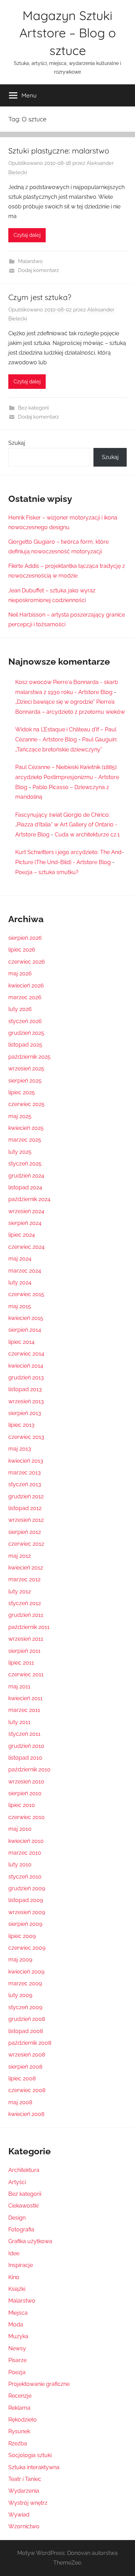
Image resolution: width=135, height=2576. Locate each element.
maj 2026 (20, 973)
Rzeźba (18, 2443)
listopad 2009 (26, 1900)
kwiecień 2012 (26, 1568)
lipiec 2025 (22, 1092)
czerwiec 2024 (26, 1247)
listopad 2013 (25, 1389)
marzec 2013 (25, 1473)
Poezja (17, 2372)
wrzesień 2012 (26, 1520)
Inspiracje (21, 2265)
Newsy (17, 2348)
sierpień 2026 (25, 938)
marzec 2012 (24, 1579)
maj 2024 (20, 1259)
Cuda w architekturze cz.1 (87, 835)
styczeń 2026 (25, 1021)
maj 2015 (20, 1306)
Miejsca (18, 2313)
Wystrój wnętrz (28, 2503)
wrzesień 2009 (27, 1912)
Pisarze (17, 2360)
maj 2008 (20, 2102)
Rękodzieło (22, 2420)
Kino (14, 2277)
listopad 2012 (25, 1508)
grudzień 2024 (26, 1176)
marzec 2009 (25, 1983)
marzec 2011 (24, 1710)
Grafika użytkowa (30, 2241)
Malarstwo (30, 261)
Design (17, 2218)
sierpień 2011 (24, 1651)
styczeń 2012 (25, 1603)
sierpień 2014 (25, 1330)
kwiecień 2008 (26, 2114)
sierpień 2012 (25, 1532)
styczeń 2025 (25, 1164)
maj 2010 (20, 1829)
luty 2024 (20, 1282)
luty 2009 (20, 1995)
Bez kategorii (33, 408)
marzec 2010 (25, 1853)
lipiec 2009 (22, 1936)
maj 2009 (20, 1960)
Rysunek (19, 2431)
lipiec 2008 (22, 2078)
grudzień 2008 (27, 2019)
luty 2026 (20, 1009)
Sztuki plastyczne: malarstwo (59, 151)
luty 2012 (20, 1591)
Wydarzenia (24, 2491)
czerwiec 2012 (26, 1544)
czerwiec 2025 (26, 1104)
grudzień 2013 (26, 1378)
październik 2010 (29, 1769)
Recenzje (20, 2396)
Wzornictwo (24, 2526)
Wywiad (19, 2515)
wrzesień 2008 (27, 2055)
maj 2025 (20, 1116)
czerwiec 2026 (27, 962)
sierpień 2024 (25, 1223)
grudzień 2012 (26, 1496)
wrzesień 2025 (26, 1069)
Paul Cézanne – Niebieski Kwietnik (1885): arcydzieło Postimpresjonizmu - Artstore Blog (67, 777)
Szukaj (17, 443)
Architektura (24, 2170)
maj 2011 (19, 1687)
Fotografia (21, 2230)
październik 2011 (29, 1627)
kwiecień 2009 (26, 1972)
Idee (14, 2253)
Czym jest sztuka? (40, 297)
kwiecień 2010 (26, 1841)
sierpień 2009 (25, 1924)
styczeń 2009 (25, 2007)
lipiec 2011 (21, 1663)
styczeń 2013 (25, 1484)
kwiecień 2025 (26, 1128)
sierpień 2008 (25, 2067)
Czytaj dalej (27, 235)
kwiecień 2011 (25, 1698)
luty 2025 (20, 1152)
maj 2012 (20, 1556)
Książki (17, 2289)
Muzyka (18, 2336)
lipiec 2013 (21, 1425)
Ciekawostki (23, 2206)
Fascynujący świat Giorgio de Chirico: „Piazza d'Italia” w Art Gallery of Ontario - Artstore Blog (66, 825)
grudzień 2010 (26, 1746)
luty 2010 (20, 1865)
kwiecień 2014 (26, 1366)
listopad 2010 (25, 1758)
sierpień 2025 (25, 1081)
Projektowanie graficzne (39, 2384)
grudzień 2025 (26, 1033)
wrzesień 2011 (26, 1639)
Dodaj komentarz (38, 270)
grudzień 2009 (27, 1888)
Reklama (19, 2408)
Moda (16, 2325)
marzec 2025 (25, 1140)
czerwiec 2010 (26, 1817)
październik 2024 (29, 1199)
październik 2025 (29, 1057)
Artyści (17, 2182)
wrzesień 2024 (26, 1211)
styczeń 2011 (24, 1734)
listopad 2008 (26, 2031)
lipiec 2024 (22, 1235)
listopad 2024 (25, 1187)
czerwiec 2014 (26, 1354)
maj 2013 (20, 1449)
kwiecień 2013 (26, 1461)
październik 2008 (30, 2043)
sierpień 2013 (25, 1413)
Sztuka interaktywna (34, 2467)
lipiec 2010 (22, 1805)
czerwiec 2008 (27, 2090)
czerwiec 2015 (26, 1294)
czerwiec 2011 (26, 1674)
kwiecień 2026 (26, 986)
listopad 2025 (25, 1045)
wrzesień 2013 (26, 1401)
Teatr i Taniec (25, 2479)
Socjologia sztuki (30, 2455)
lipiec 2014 (21, 1342)
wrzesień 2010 (26, 1782)
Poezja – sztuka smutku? (47, 872)
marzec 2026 (25, 997)
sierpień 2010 (25, 1793)
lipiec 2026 (22, 950)
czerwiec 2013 (26, 1437)
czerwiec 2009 (27, 1948)
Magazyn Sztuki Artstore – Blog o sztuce (68, 33)
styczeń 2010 (25, 1877)
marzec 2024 (25, 1271)
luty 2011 (19, 1722)
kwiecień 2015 (26, 1318)
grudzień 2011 (26, 1615)
